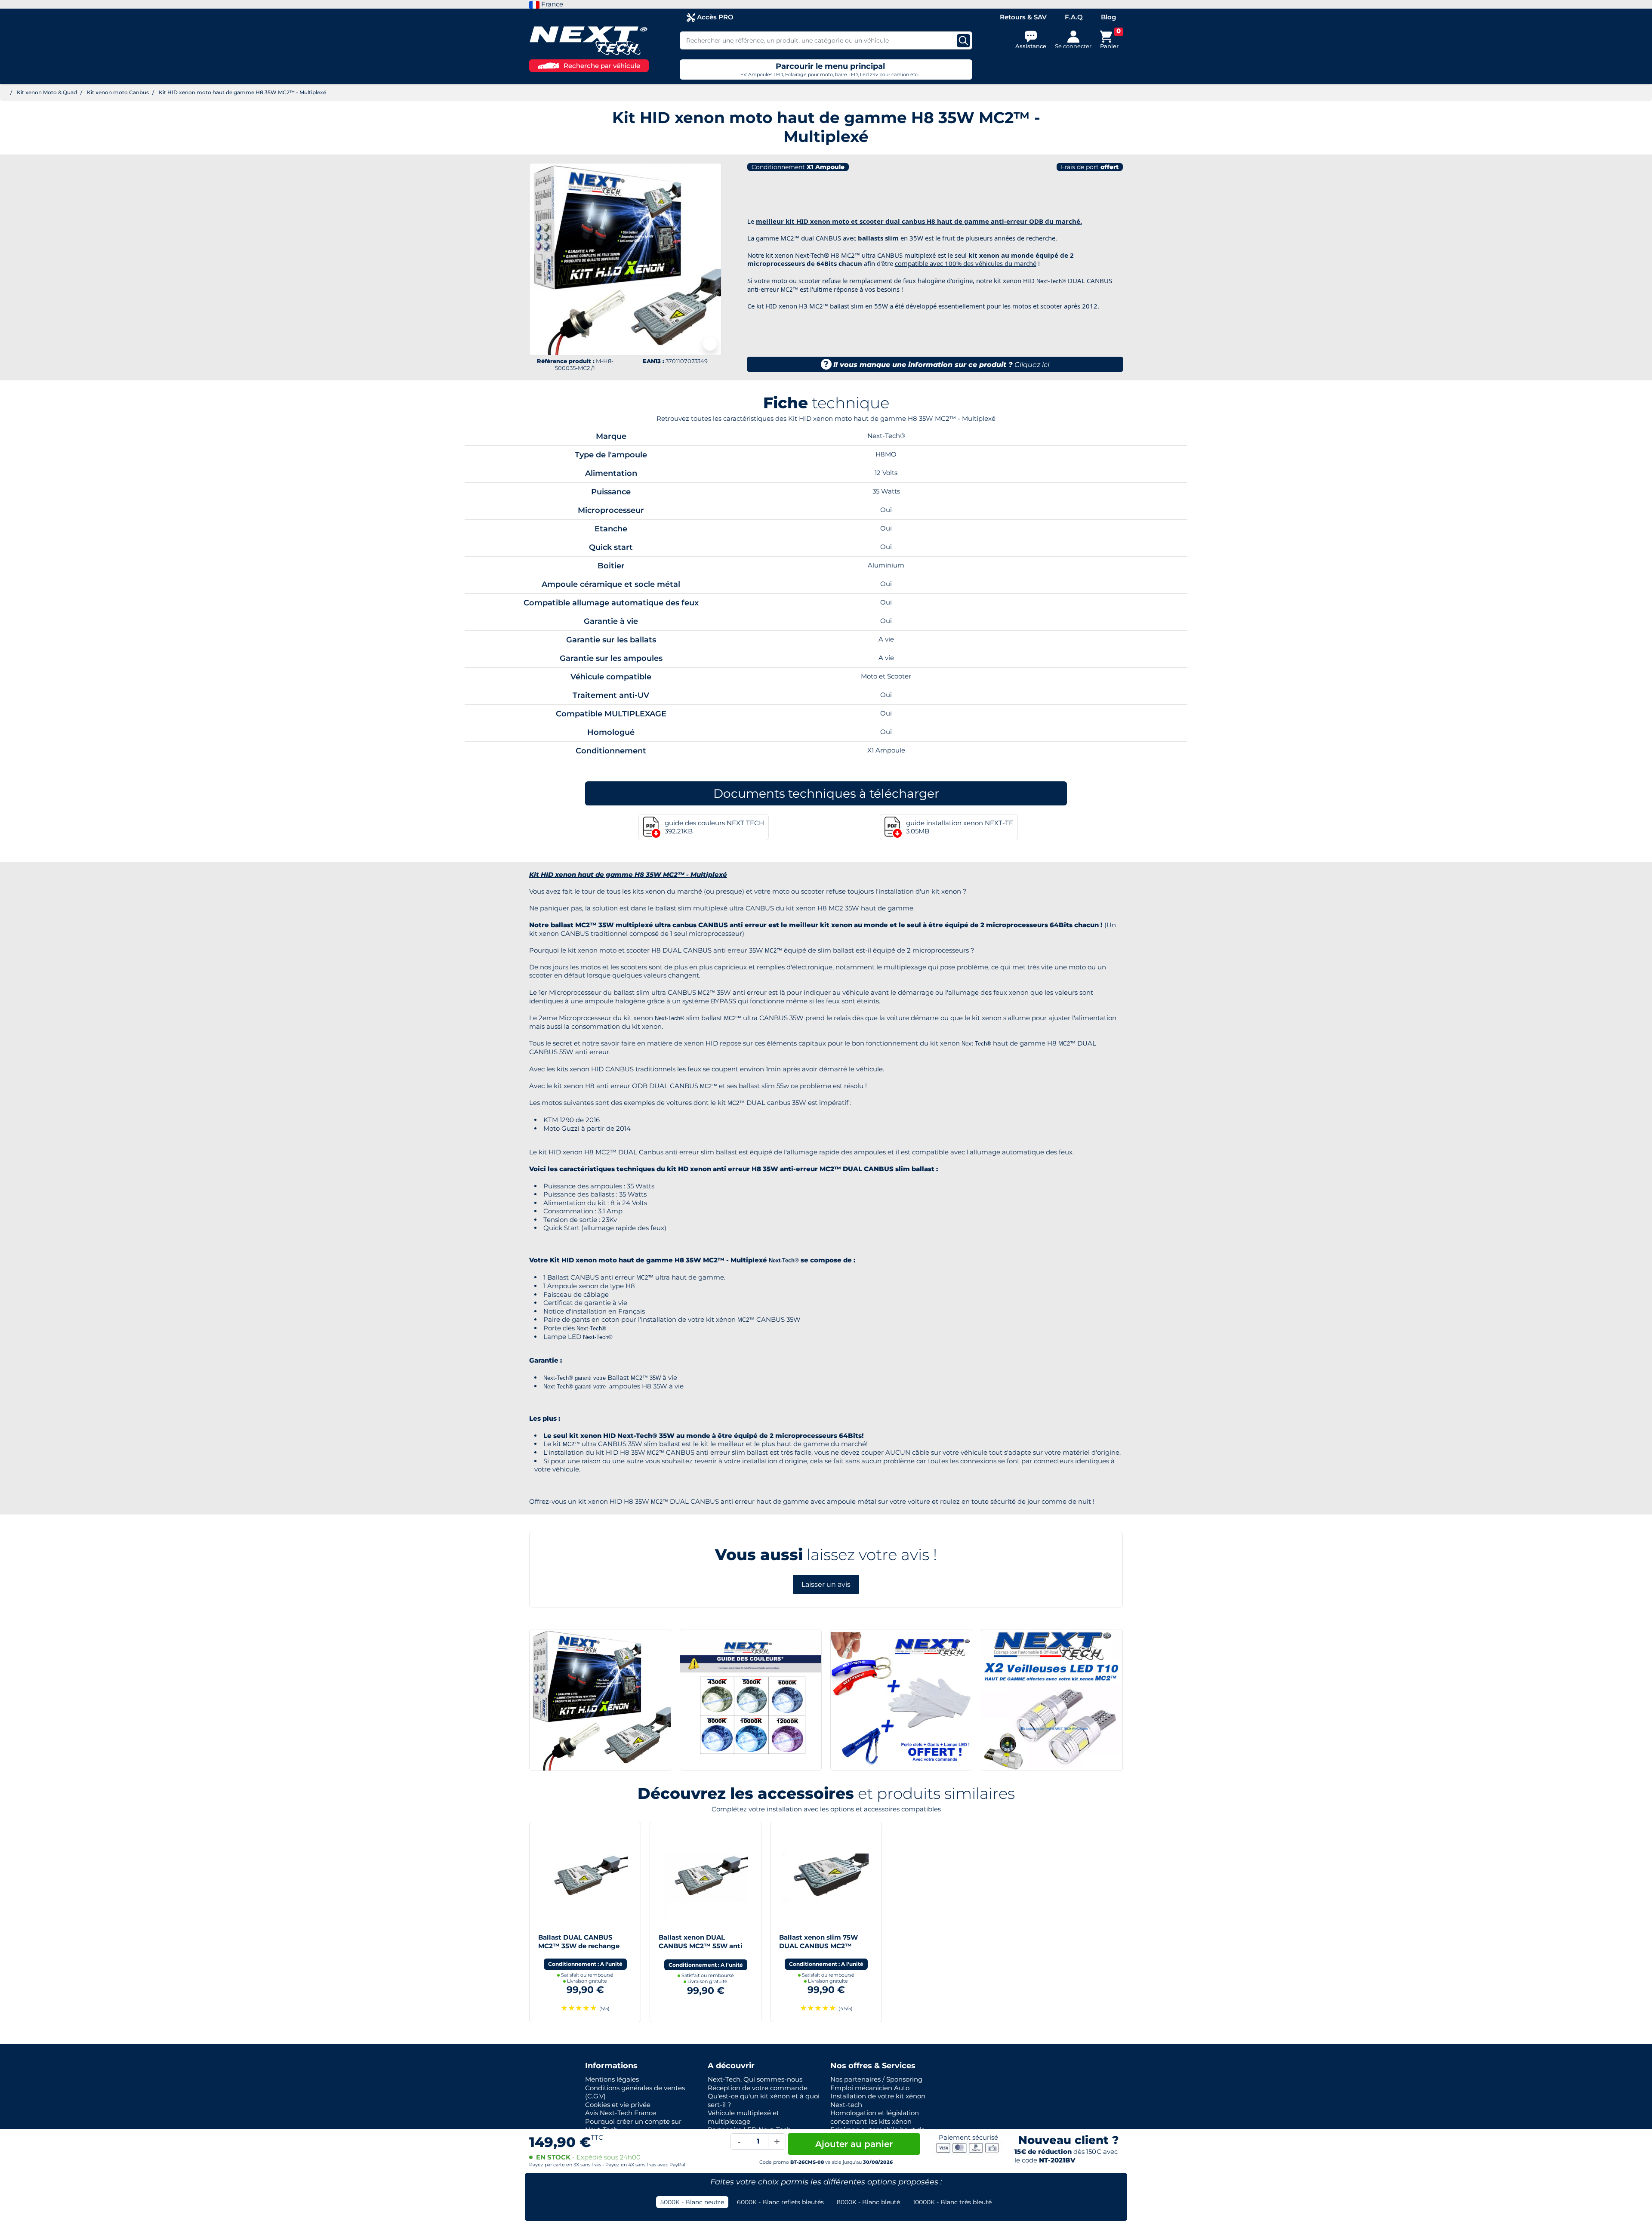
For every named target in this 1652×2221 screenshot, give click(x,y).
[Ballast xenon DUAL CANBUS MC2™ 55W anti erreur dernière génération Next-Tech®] (706, 1877)
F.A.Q (1074, 17)
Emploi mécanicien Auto (870, 2088)
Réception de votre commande (758, 2088)
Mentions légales (612, 2079)
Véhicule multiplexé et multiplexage (743, 2117)
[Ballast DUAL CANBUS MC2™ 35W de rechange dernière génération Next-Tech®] (585, 1877)
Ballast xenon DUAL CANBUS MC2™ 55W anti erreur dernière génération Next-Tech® (702, 1950)
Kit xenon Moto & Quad (47, 92)
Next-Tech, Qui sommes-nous (755, 2079)
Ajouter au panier (854, 2144)
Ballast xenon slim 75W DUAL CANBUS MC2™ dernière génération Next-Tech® (822, 1950)
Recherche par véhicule (602, 66)
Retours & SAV (1023, 17)
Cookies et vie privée (618, 2105)
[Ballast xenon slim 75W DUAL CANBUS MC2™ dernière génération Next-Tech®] (826, 1877)
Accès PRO (714, 17)
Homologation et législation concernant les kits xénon (875, 2117)
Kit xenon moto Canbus (118, 92)
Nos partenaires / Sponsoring (876, 2079)
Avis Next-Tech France (621, 2113)
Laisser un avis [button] (826, 1584)
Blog (1108, 17)
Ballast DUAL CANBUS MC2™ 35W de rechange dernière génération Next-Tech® (581, 1950)
